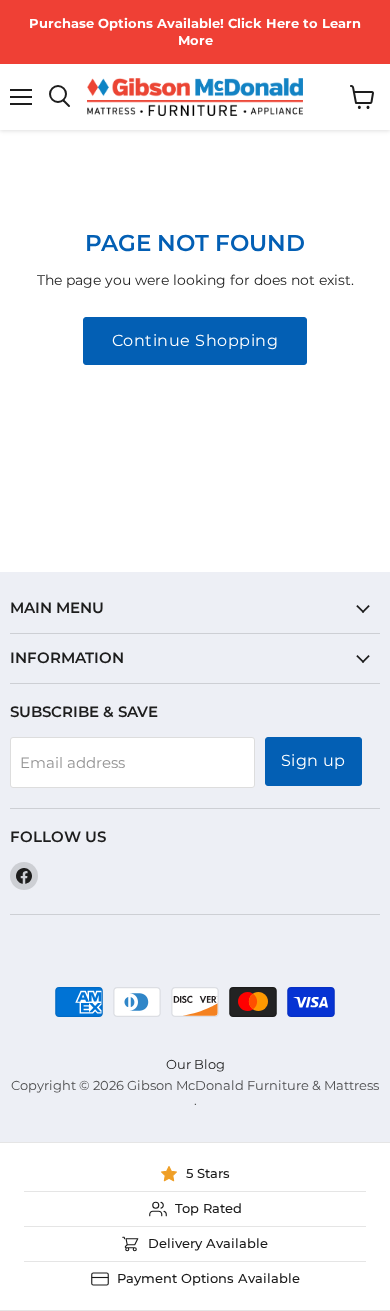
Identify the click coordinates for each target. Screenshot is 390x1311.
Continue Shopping (195, 340)
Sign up (313, 760)
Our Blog (195, 1064)
